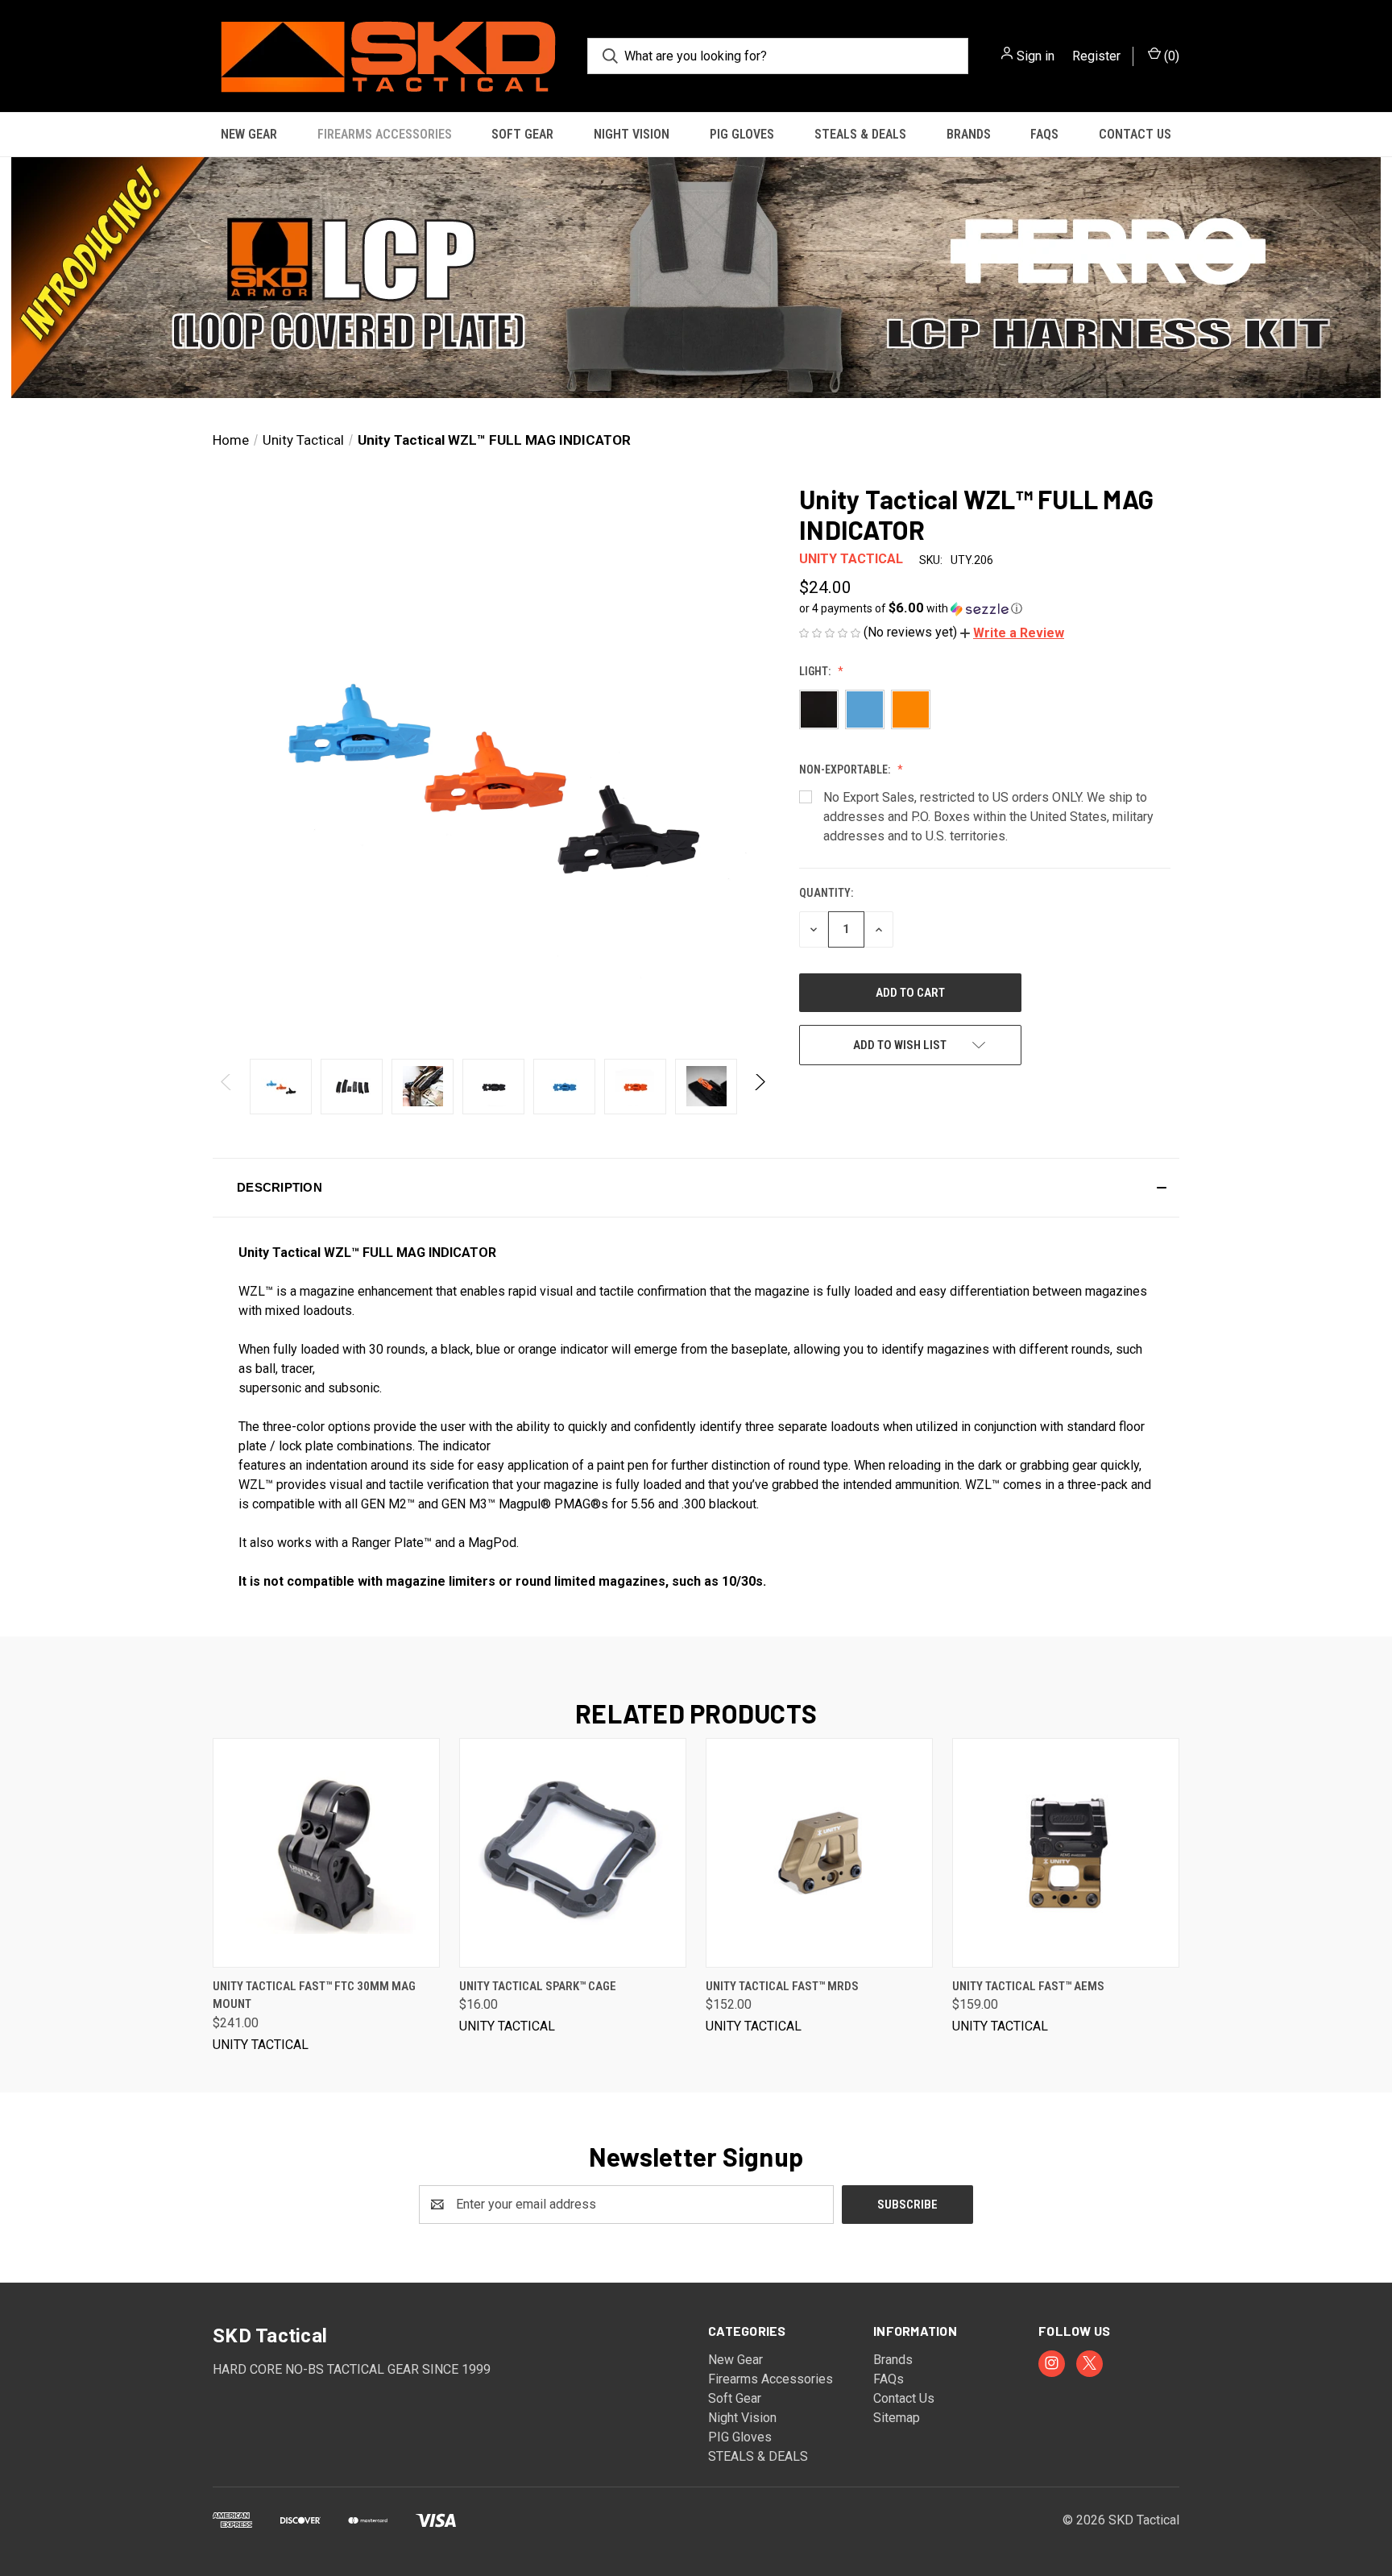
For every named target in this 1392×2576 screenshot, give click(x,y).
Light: (816, 671)
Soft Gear (522, 134)
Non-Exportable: (846, 769)
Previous (227, 1087)
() (1170, 56)
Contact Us (1135, 134)
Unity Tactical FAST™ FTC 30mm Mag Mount (314, 1995)
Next (759, 1087)
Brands (969, 134)
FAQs (1044, 134)
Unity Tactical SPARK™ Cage (538, 1986)
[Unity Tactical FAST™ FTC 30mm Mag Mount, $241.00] (326, 1853)
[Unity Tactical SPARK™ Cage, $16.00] (573, 1853)
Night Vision (632, 134)
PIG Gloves (742, 134)
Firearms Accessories (385, 134)
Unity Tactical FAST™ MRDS (782, 1986)
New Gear (249, 134)
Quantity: (826, 893)
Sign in (1036, 56)
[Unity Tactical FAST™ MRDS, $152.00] (819, 1853)
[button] (696, 278)
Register (1096, 56)
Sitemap (897, 2418)
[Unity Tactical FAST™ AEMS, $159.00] (1066, 1853)
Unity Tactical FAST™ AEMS (1028, 1986)
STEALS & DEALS (860, 134)
